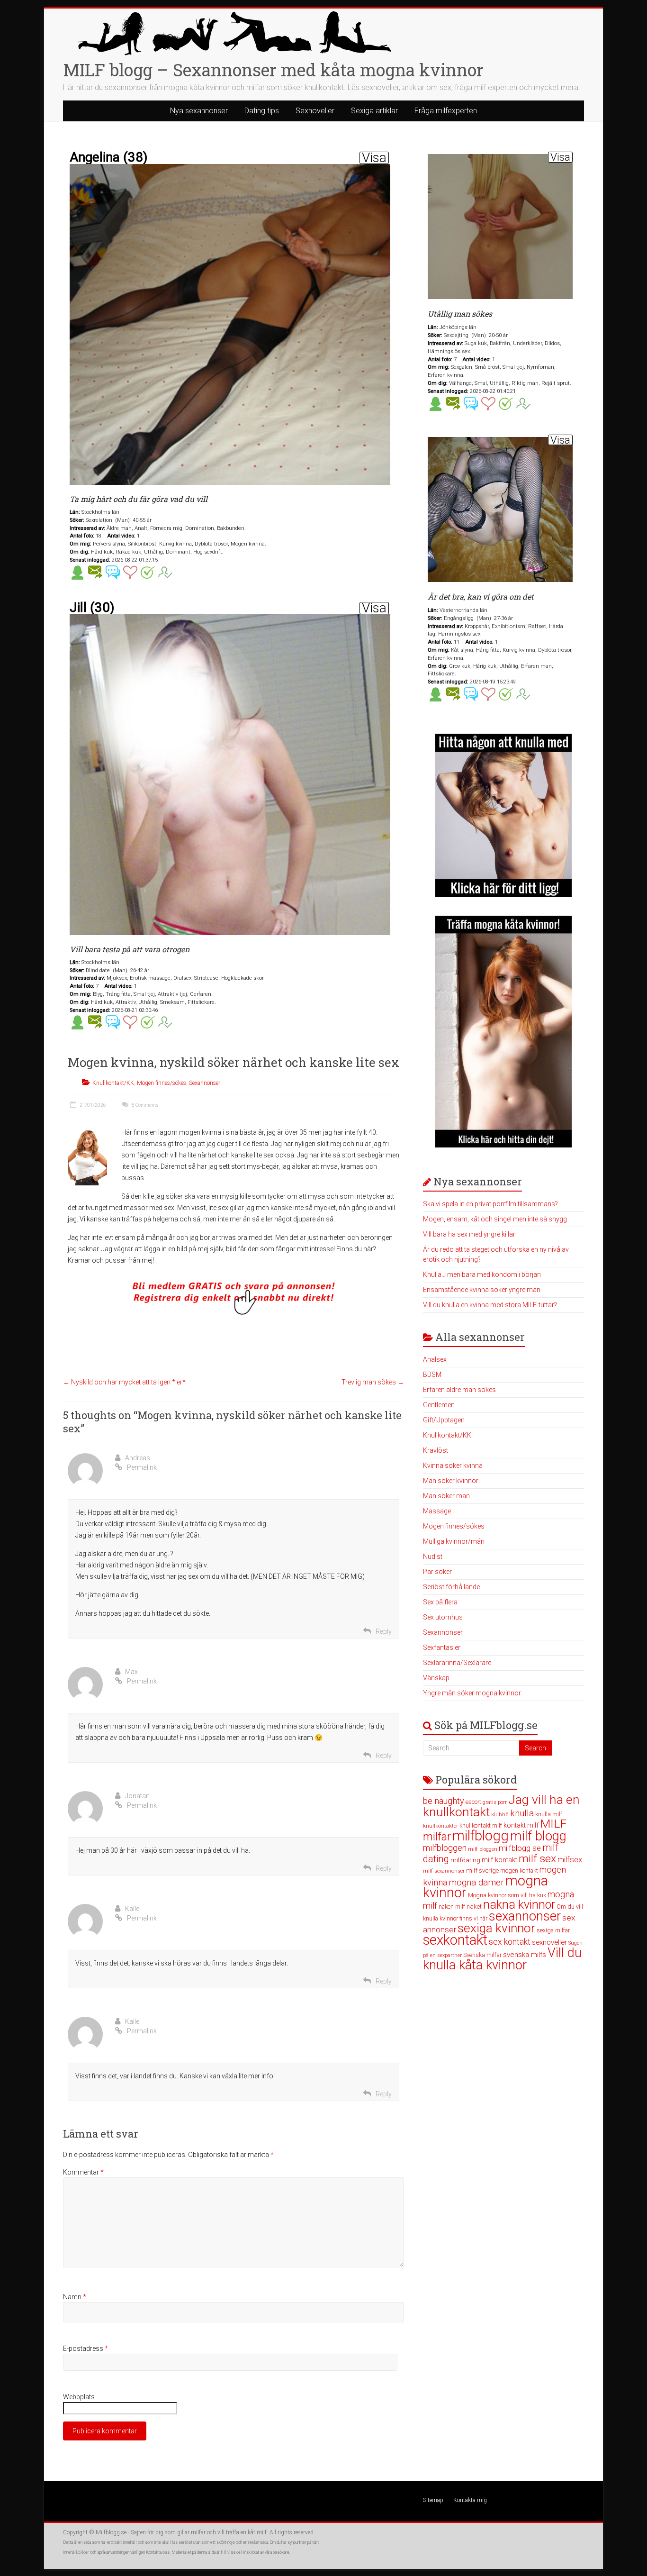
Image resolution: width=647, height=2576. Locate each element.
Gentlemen (439, 1405)
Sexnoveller (315, 111)
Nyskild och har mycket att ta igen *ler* (124, 1382)
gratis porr (495, 1802)
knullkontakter (440, 1826)
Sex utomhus (443, 1617)
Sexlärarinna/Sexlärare (457, 1663)
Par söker (437, 1572)
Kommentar (83, 2172)
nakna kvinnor (519, 1905)
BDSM (432, 1374)
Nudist (433, 1557)
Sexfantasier (442, 1648)
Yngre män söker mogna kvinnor (472, 1693)
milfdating (465, 1860)
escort (473, 1802)
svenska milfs (525, 1955)
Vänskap (436, 1678)
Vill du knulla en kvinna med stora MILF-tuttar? (490, 1305)
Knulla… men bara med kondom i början (482, 1274)
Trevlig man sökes (373, 1382)
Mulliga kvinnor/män (454, 1541)
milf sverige (482, 1870)
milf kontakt (499, 1860)
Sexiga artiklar (374, 111)
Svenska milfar (482, 1955)
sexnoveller (549, 1942)
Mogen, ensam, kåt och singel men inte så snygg (495, 1219)
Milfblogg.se (111, 2532)
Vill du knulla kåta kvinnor (502, 1959)
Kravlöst (436, 1450)
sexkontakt (455, 1940)
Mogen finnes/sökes (162, 1083)
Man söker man (446, 1496)
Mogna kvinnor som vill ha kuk (507, 1895)
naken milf (452, 1907)
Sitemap (433, 2500)
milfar (437, 1837)
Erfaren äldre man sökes (459, 1390)
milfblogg (481, 1836)
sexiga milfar (553, 1930)
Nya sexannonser (199, 111)
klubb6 (500, 1814)
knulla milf (549, 1814)
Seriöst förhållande (451, 1587)
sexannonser (525, 1916)
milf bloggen (483, 1849)
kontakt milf (521, 1825)
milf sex (537, 1859)
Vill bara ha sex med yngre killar (469, 1234)
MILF (553, 1824)
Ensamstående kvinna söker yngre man (482, 1290)
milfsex (570, 1860)
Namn (75, 2297)
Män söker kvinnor (451, 1481)
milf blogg (538, 1836)
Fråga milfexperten (446, 111)
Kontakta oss (158, 2552)
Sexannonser (205, 1083)
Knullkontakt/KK (113, 1083)
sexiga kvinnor (496, 1928)
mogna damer (476, 1882)
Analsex (435, 1359)
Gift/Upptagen (444, 1420)
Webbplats (79, 2397)
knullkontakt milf (481, 1825)
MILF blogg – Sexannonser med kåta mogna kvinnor (273, 70)
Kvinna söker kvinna (453, 1465)
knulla (522, 1813)
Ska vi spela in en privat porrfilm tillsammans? (490, 1204)
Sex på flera (440, 1602)
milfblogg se (520, 1848)
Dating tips (262, 111)
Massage (437, 1511)
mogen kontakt (519, 1871)
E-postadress (85, 2348)
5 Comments (145, 1105)
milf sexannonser (444, 1871)
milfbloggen (445, 1848)
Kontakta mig (470, 2500)
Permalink (142, 1467)
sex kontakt (510, 1942)
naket (474, 1907)
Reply (384, 1631)
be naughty (444, 1801)
